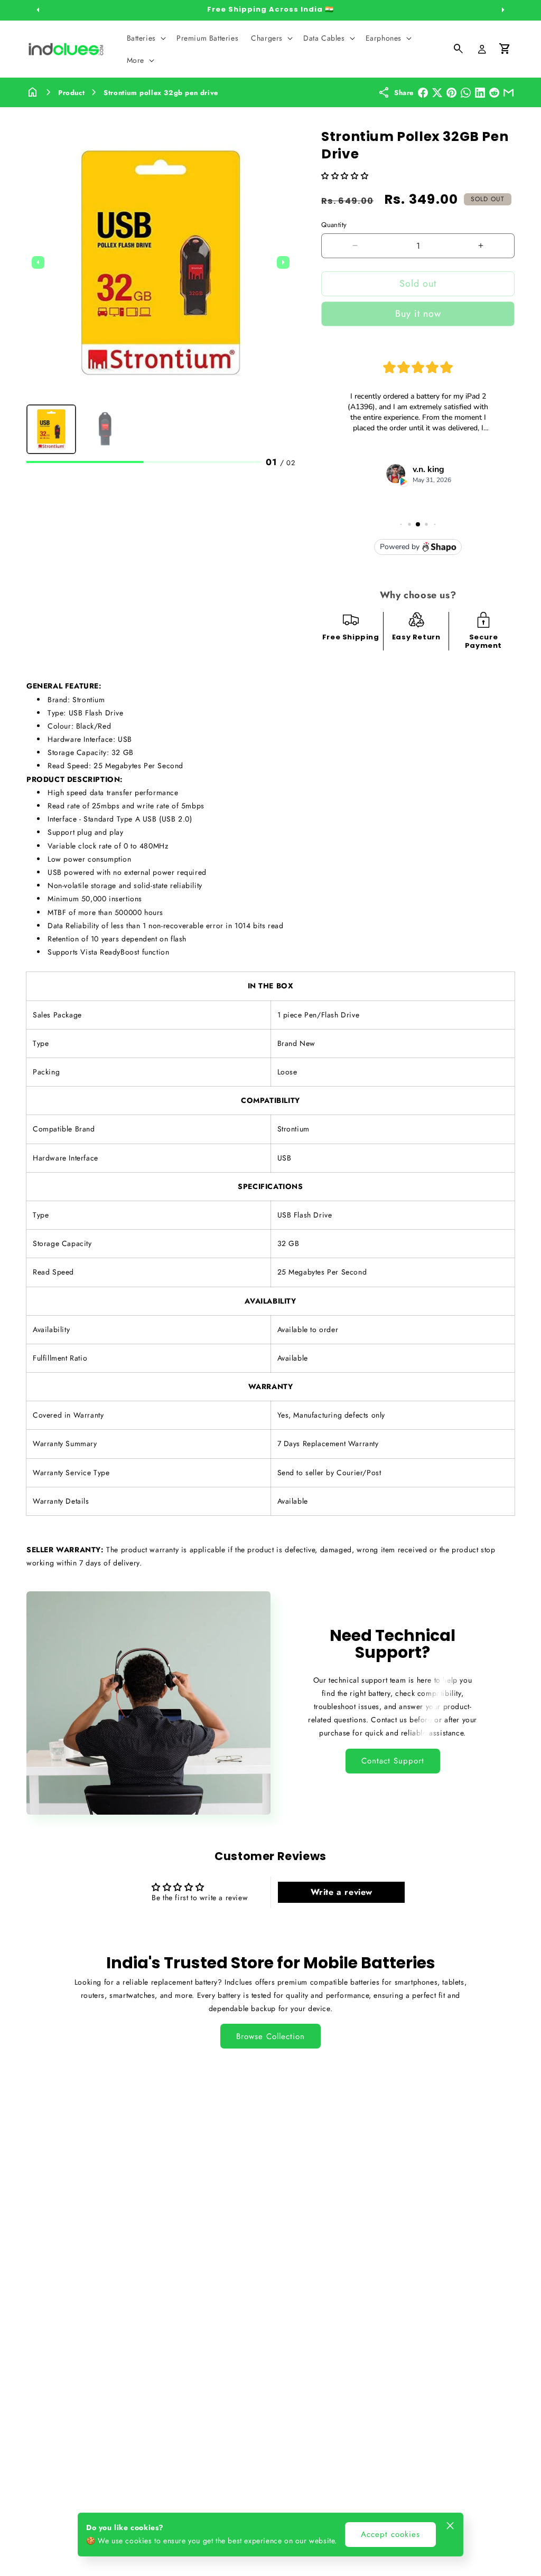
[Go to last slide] (38, 262)
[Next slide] (283, 262)
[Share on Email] (509, 93)
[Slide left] (38, 10)
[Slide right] (503, 10)
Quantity (334, 225)
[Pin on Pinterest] (451, 93)
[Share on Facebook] (423, 93)
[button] (145, 38)
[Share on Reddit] (494, 93)
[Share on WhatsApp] (466, 93)
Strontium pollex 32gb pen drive (161, 93)
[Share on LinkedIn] (480, 93)
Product (71, 93)
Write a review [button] (342, 1892)
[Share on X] (437, 93)
